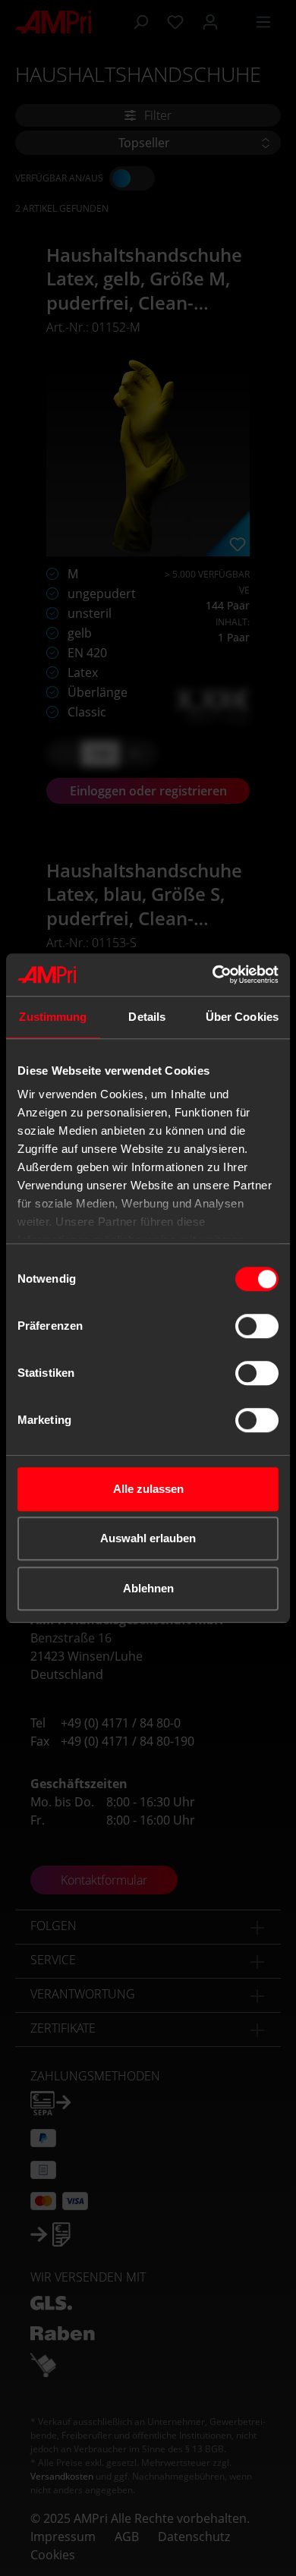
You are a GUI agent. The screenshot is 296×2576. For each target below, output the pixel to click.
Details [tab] (147, 1017)
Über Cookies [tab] (242, 1017)
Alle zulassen (148, 1489)
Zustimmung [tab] (53, 1017)
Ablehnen (148, 1588)
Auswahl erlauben (148, 1538)
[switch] (257, 1326)
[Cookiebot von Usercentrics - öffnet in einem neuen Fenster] (213, 975)
